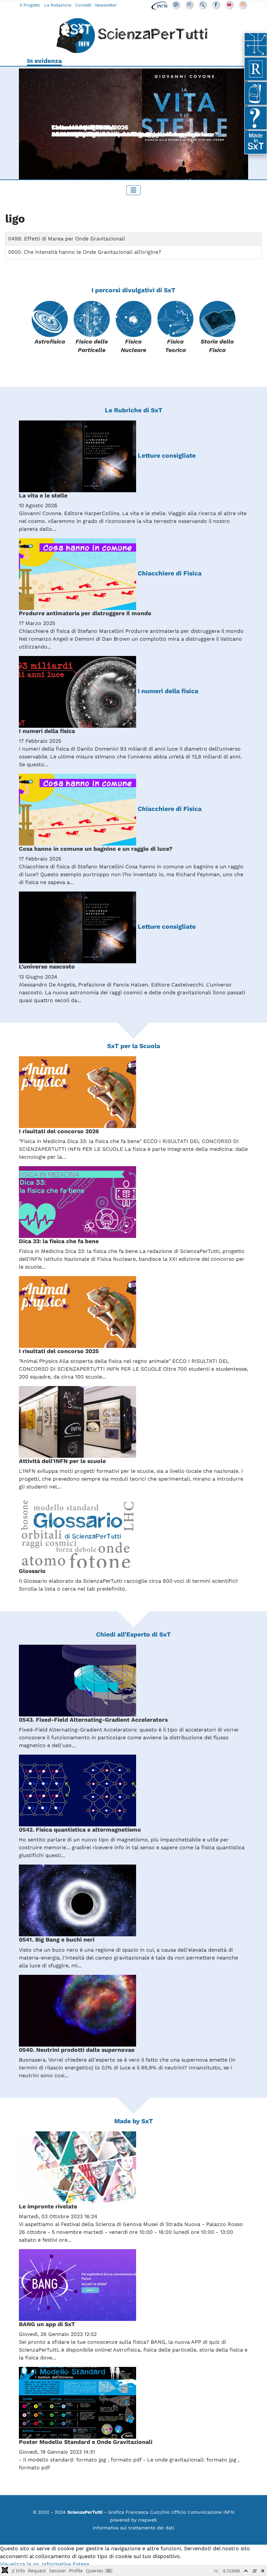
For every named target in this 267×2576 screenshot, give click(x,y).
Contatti (83, 5)
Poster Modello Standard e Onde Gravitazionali (86, 2442)
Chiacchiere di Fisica (170, 573)
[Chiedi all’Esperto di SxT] (256, 118)
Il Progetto (30, 5)
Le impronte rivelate (48, 2206)
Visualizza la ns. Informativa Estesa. (45, 2564)
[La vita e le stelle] (133, 128)
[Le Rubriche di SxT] (256, 69)
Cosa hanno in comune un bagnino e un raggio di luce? (96, 849)
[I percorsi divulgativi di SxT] (256, 44)
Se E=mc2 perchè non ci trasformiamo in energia (126, 134)
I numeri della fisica (168, 691)
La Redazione (58, 5)
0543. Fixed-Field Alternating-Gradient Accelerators (93, 1720)
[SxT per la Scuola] (256, 93)
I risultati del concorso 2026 (59, 1131)
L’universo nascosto (47, 967)
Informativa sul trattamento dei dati (133, 2528)
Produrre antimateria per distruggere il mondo (85, 613)
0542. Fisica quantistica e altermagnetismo (80, 1830)
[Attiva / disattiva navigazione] (133, 190)
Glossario (32, 1571)
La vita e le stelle (43, 495)
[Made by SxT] (256, 142)
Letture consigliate (167, 456)
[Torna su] (256, 2564)
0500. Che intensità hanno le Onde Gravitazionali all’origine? (85, 252)
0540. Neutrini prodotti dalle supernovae (77, 2050)
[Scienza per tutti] (133, 37)
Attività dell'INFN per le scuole (62, 1461)
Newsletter (106, 5)
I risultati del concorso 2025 (59, 1351)
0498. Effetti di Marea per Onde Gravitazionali (67, 239)
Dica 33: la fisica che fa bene (59, 1241)
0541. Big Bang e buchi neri (57, 1940)
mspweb (148, 2520)
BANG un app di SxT (47, 2324)
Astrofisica (50, 342)
